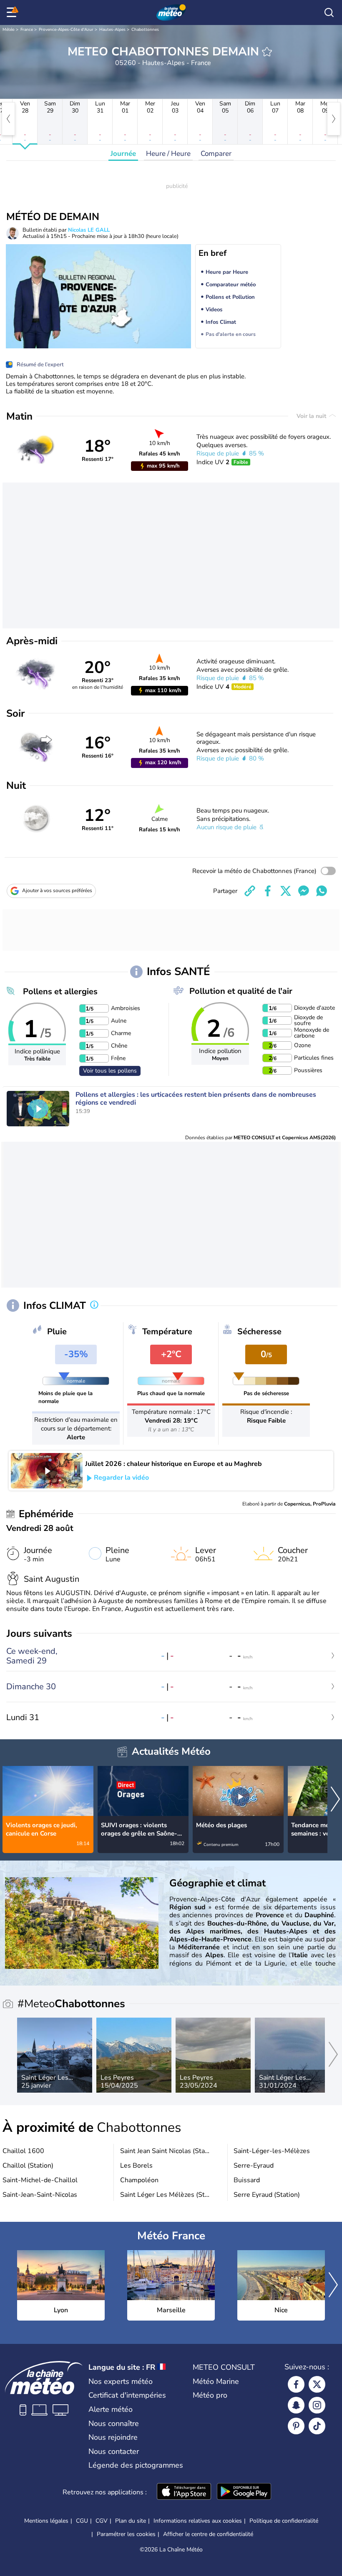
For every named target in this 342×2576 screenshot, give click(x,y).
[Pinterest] (296, 2426)
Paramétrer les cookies (126, 2534)
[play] (38, 1109)
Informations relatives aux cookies (198, 2521)
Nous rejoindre (113, 2437)
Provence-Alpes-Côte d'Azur (66, 30)
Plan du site (131, 2521)
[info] (94, 1306)
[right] (334, 119)
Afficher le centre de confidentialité (208, 2534)
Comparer (216, 154)
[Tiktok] (317, 2426)
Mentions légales (46, 2521)
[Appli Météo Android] (244, 2492)
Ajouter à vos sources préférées (57, 890)
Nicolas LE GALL (89, 230)
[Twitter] (317, 2384)
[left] (8, 119)
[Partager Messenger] (304, 891)
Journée (123, 154)
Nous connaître (114, 2423)
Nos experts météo (121, 2381)
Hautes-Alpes (112, 30)
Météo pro (210, 2395)
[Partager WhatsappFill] (322, 891)
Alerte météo (111, 2409)
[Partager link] (250, 891)
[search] (329, 13)
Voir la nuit (312, 416)
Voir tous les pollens (110, 1071)
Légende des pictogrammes (136, 2465)
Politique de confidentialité (284, 2521)
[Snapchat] (296, 2405)
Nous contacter (114, 2451)
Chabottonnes (145, 30)
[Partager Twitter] (286, 891)
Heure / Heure (168, 154)
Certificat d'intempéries (127, 2395)
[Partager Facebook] (268, 891)
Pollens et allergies (60, 992)
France (27, 30)
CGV (102, 2521)
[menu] (13, 13)
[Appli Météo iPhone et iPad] (184, 2492)
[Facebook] (296, 2384)
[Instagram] (317, 2405)
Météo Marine (216, 2381)
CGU (82, 2521)
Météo (9, 30)
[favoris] (267, 52)
